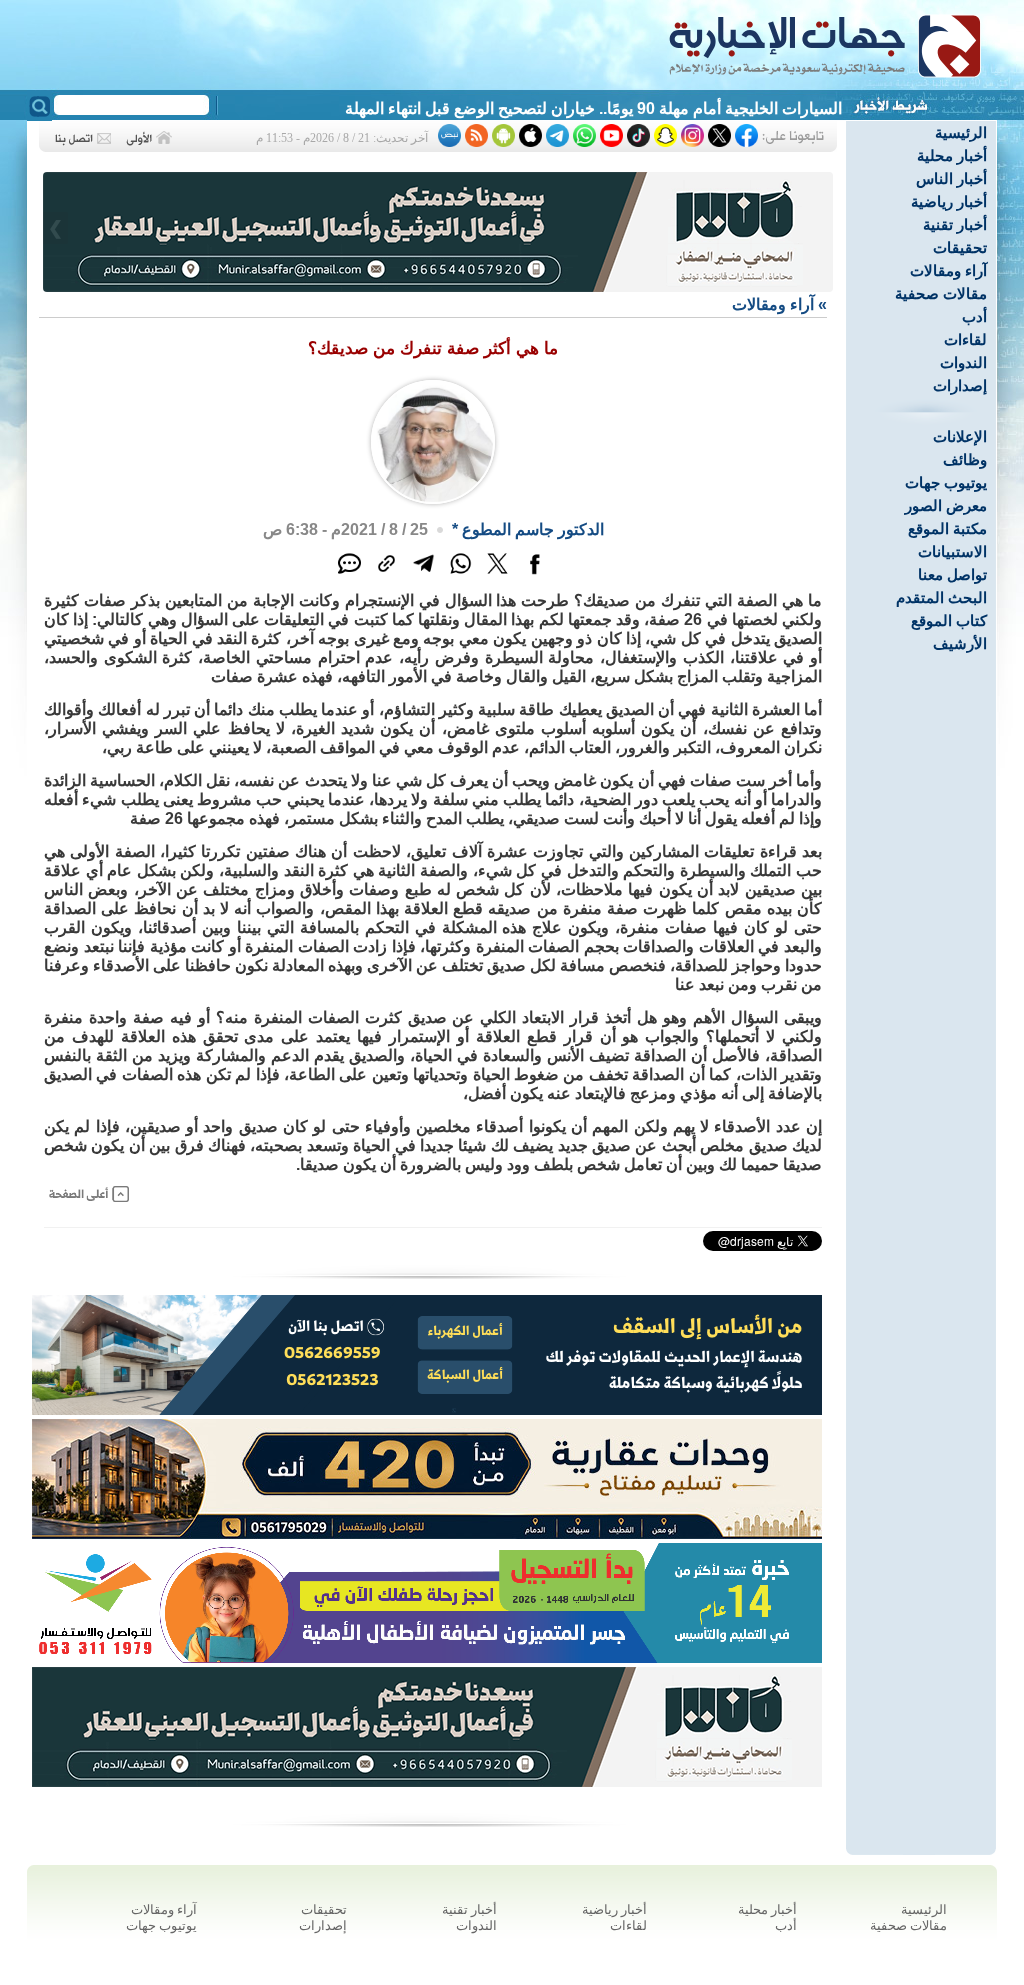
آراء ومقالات (948, 270)
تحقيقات (960, 247)
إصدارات (960, 385)
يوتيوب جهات (946, 482)
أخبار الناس (951, 178)
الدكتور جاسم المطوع (533, 529)
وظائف (965, 459)
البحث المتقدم (941, 597)
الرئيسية (961, 132)
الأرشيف (960, 643)
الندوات (963, 362)
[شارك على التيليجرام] (423, 574)
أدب (974, 316)
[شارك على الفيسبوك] (534, 574)
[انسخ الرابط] (386, 574)
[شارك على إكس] (497, 574)
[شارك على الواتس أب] (460, 574)
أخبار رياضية (949, 201)
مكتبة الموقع (947, 528)
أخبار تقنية (955, 224)
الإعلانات (960, 436)
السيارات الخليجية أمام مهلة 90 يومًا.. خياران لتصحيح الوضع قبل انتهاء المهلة (593, 108)
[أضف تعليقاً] (349, 574)
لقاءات (965, 339)
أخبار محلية (952, 155)
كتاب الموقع (949, 620)
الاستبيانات (952, 551)
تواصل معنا (952, 574)
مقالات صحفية (941, 293)
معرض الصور (946, 505)
